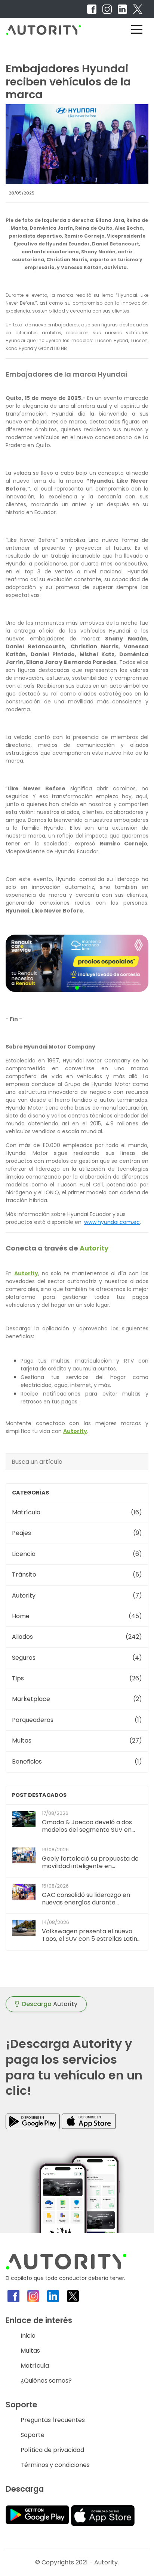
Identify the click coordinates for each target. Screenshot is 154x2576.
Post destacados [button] (39, 1795)
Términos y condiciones (55, 2465)
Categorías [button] (30, 1493)
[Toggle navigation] (137, 29)
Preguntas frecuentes (53, 2420)
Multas (30, 2351)
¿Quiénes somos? (46, 2381)
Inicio (28, 2336)
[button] (70, 988)
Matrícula (35, 2366)
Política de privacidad (52, 2450)
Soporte (33, 2435)
